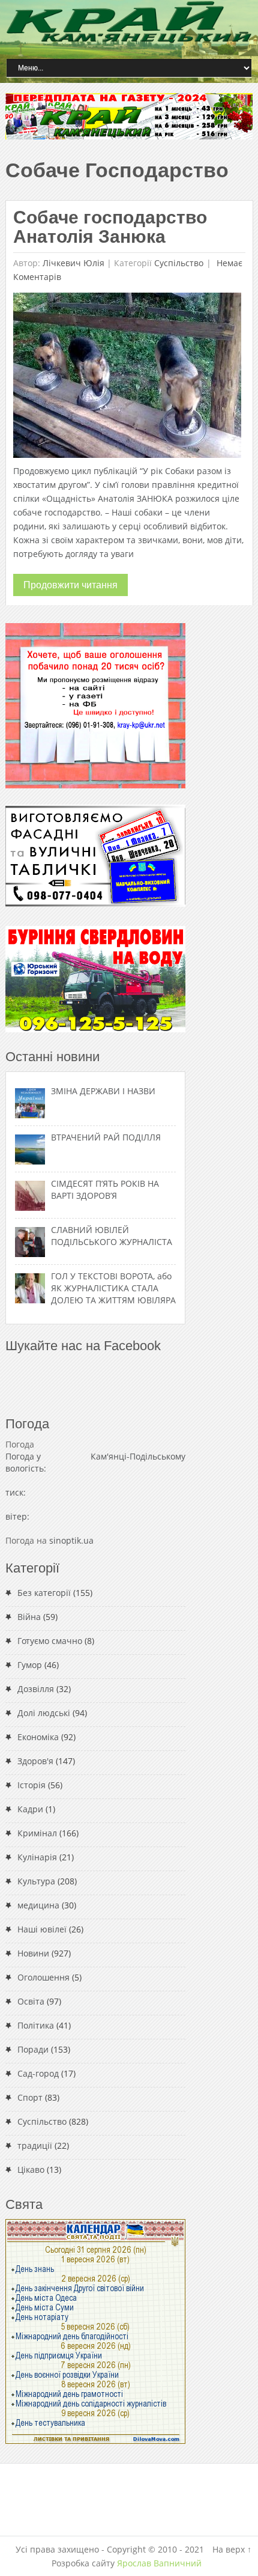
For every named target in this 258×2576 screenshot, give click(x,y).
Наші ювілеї (42, 1929)
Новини (33, 1953)
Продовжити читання (70, 585)
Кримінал (37, 1833)
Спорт (30, 2097)
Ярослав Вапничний (159, 2563)
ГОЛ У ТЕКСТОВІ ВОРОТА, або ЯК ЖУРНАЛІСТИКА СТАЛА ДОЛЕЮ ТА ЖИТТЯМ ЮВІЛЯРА (113, 1288)
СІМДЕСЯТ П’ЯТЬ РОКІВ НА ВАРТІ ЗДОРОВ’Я (105, 1189)
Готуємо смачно (50, 1641)
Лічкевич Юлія (73, 263)
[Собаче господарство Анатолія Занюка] (127, 378)
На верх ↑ (232, 2549)
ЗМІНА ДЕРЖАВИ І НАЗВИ (103, 1091)
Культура (36, 1881)
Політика (36, 2025)
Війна (29, 1617)
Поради (33, 2049)
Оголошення (43, 1977)
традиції (35, 2145)
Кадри (30, 1809)
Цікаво (31, 2170)
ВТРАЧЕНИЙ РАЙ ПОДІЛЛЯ (106, 1137)
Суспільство (179, 263)
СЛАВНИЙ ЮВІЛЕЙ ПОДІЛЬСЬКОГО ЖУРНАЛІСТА (112, 1236)
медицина (38, 1905)
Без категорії (44, 1593)
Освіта (31, 2001)
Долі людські (44, 1713)
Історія (31, 1785)
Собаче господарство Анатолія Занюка (110, 227)
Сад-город (38, 2073)
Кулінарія (37, 1857)
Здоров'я (35, 1761)
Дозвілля (36, 1689)
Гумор (30, 1665)
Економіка (38, 1737)
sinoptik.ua (71, 1540)
